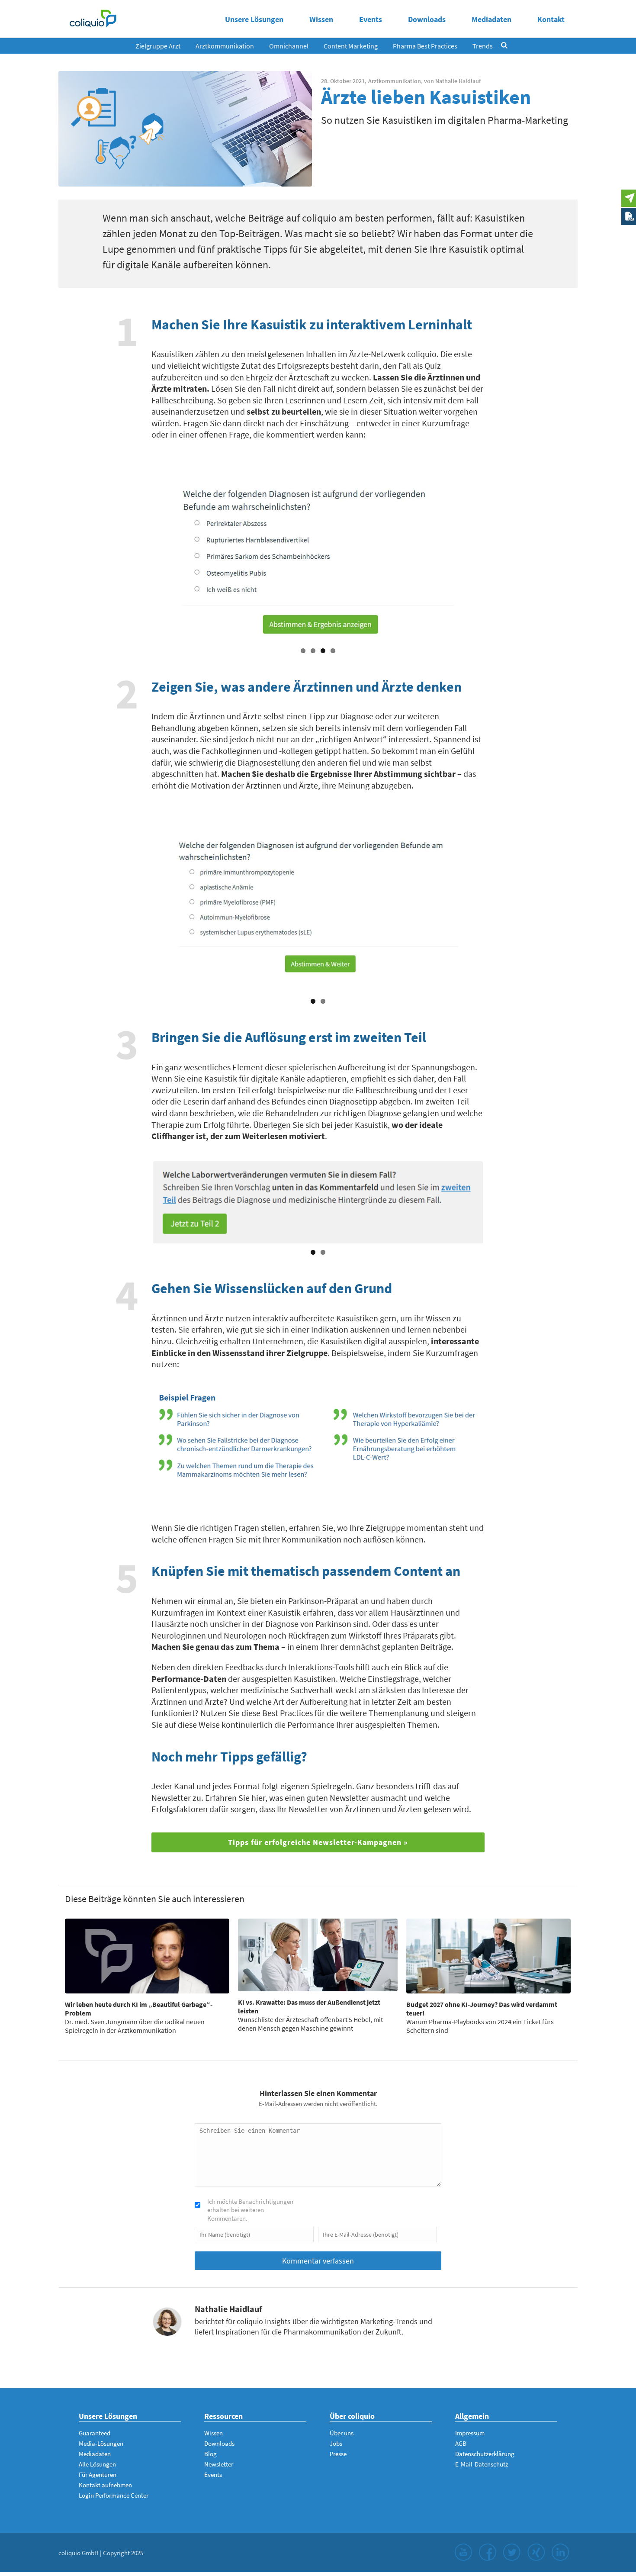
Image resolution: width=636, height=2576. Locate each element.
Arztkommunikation (225, 46)
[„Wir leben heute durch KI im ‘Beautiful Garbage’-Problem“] (147, 1956)
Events (371, 19)
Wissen (321, 19)
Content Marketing (351, 46)
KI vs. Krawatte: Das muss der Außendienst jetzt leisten (309, 2006)
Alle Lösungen (97, 2464)
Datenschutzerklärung (485, 2454)
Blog (210, 2454)
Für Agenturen (98, 2475)
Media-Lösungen (101, 2443)
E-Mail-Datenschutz (482, 2464)
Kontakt (551, 19)
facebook (488, 2552)
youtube (463, 2552)
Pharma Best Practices (425, 46)
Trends (483, 46)
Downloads (427, 19)
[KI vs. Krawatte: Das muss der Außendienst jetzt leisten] (318, 1955)
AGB (461, 2443)
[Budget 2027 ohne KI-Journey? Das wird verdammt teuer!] (488, 1956)
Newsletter (219, 2464)
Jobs (336, 2443)
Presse (338, 2454)
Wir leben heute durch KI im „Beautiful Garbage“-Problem (139, 2009)
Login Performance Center (114, 2495)
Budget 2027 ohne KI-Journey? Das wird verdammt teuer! (482, 2009)
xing (536, 2552)
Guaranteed (95, 2433)
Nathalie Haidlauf (458, 81)
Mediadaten (491, 19)
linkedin (560, 2552)
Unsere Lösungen (254, 19)
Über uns (342, 2433)
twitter (512, 2552)
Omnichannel (289, 46)
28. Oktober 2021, (344, 81)
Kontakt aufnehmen (105, 2485)
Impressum (470, 2433)
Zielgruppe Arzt (158, 46)
